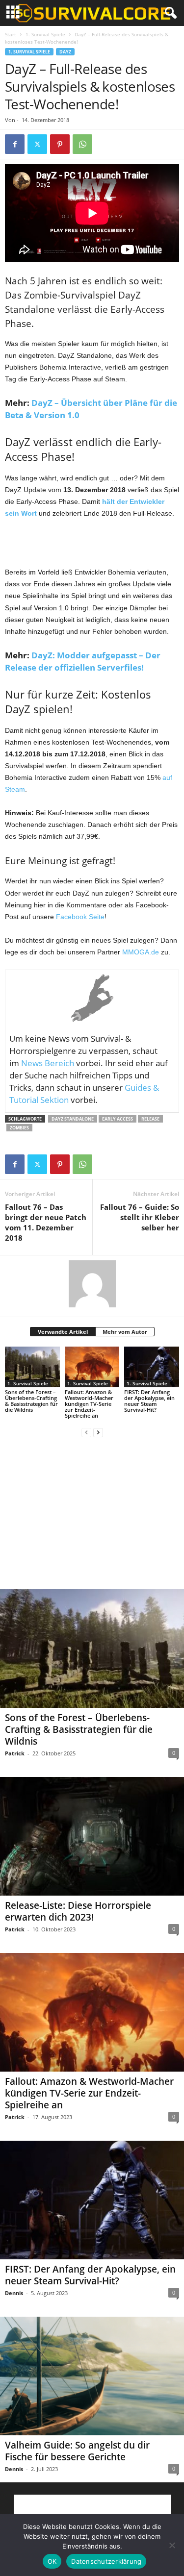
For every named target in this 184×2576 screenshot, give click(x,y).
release (150, 1119)
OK (52, 2561)
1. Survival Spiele (45, 34)
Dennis (14, 2293)
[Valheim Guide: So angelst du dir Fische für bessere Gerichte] (92, 2376)
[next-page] (98, 1432)
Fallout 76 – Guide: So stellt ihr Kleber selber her (140, 1217)
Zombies (19, 1128)
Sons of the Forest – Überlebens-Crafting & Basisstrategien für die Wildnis (31, 1401)
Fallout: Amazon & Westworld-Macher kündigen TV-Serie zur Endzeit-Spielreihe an (89, 1404)
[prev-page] (86, 1432)
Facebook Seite (80, 917)
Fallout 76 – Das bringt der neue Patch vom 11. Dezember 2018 (46, 1222)
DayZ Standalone (73, 1119)
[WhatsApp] (82, 144)
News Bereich (48, 1063)
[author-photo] (92, 1284)
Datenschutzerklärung (106, 2561)
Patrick (15, 1753)
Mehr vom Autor (125, 1332)
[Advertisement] (92, 543)
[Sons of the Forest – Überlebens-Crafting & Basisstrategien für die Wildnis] (32, 1367)
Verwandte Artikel (63, 1332)
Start (11, 34)
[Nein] (172, 2545)
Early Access (118, 1119)
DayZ (65, 52)
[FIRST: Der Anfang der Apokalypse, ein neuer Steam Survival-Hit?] (152, 1367)
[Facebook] (15, 144)
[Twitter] (37, 144)
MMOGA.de (141, 952)
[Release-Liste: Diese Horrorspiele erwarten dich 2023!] (92, 1836)
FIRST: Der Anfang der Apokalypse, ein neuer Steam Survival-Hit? (149, 1401)
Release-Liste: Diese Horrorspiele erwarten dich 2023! (78, 1911)
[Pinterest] (60, 144)
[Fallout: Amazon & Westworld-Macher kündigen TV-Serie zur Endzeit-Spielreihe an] (92, 1367)
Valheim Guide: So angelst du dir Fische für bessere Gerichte (77, 2451)
